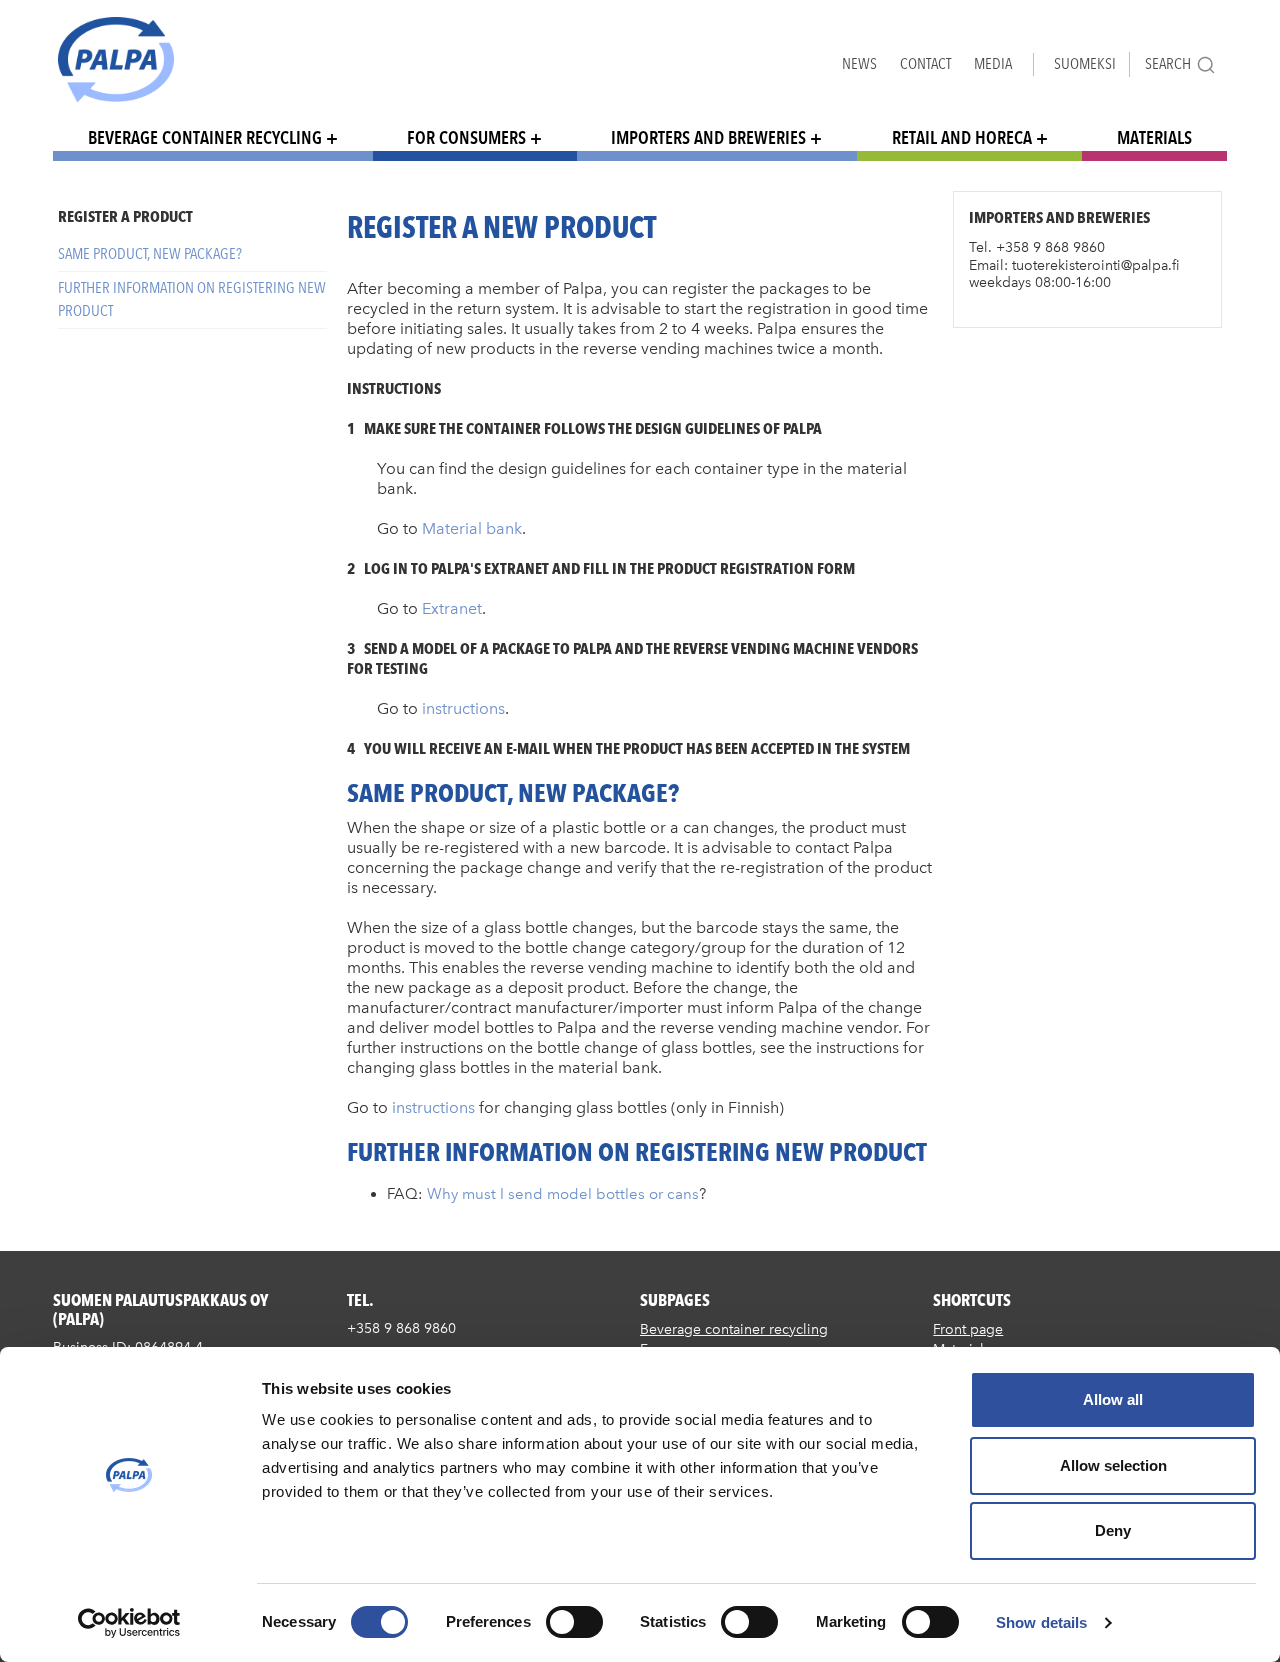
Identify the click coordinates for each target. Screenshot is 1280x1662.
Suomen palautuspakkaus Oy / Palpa (116, 59)
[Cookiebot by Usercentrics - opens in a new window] (129, 1623)
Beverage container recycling (205, 137)
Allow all (1113, 1399)
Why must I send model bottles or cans (563, 1194)
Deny (1113, 1530)
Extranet (452, 608)
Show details (1041, 1622)
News (859, 63)
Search (1168, 63)
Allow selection (1113, 1465)
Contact (925, 63)
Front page (968, 1329)
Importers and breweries (708, 137)
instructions (463, 708)
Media (993, 63)
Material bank (472, 528)
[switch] (574, 1622)
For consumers (466, 137)
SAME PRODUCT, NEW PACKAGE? (150, 253)
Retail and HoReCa (962, 137)
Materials (1154, 137)
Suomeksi (1085, 63)
